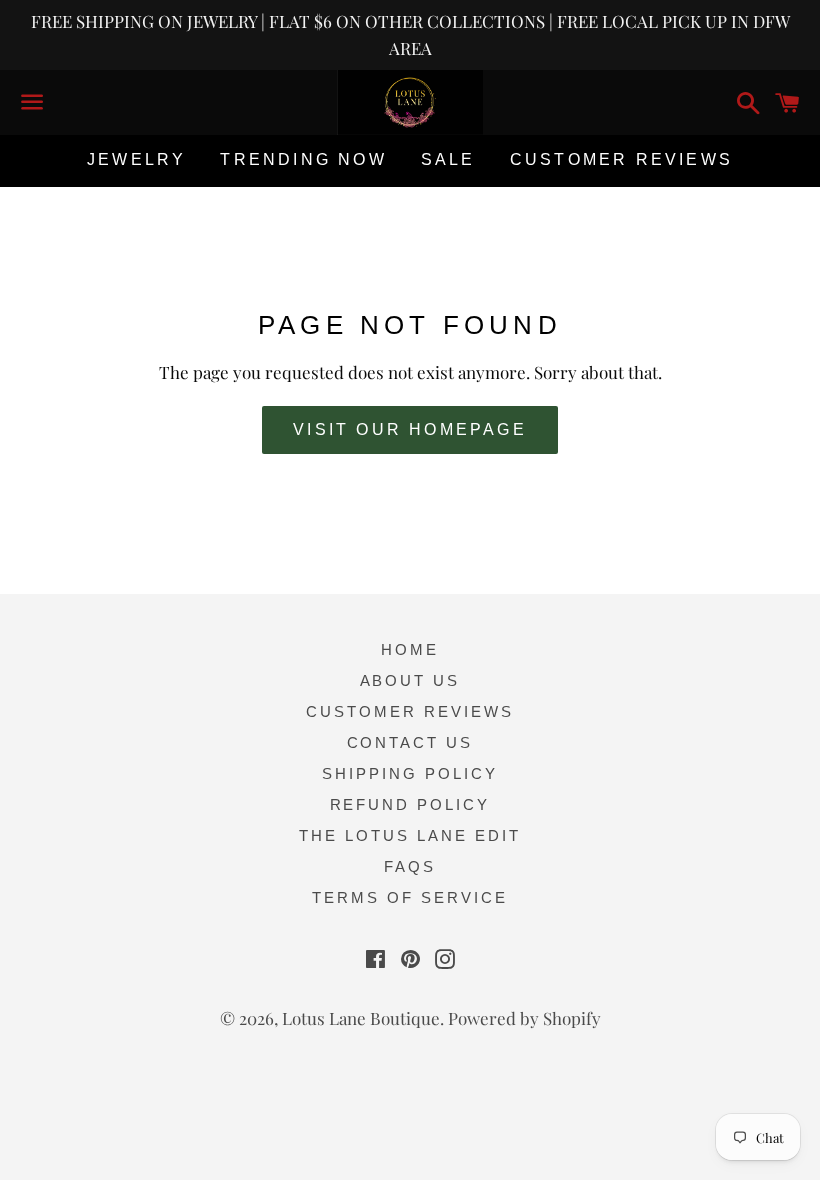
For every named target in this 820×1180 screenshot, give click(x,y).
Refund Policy (410, 804)
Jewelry (136, 159)
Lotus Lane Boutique (361, 1018)
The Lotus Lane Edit (410, 835)
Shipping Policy (410, 773)
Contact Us (410, 742)
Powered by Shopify (524, 1018)
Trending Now (303, 159)
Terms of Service (410, 897)
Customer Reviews (621, 159)
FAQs (410, 866)
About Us (410, 680)
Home (410, 649)
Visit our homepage (410, 429)
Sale (448, 159)
